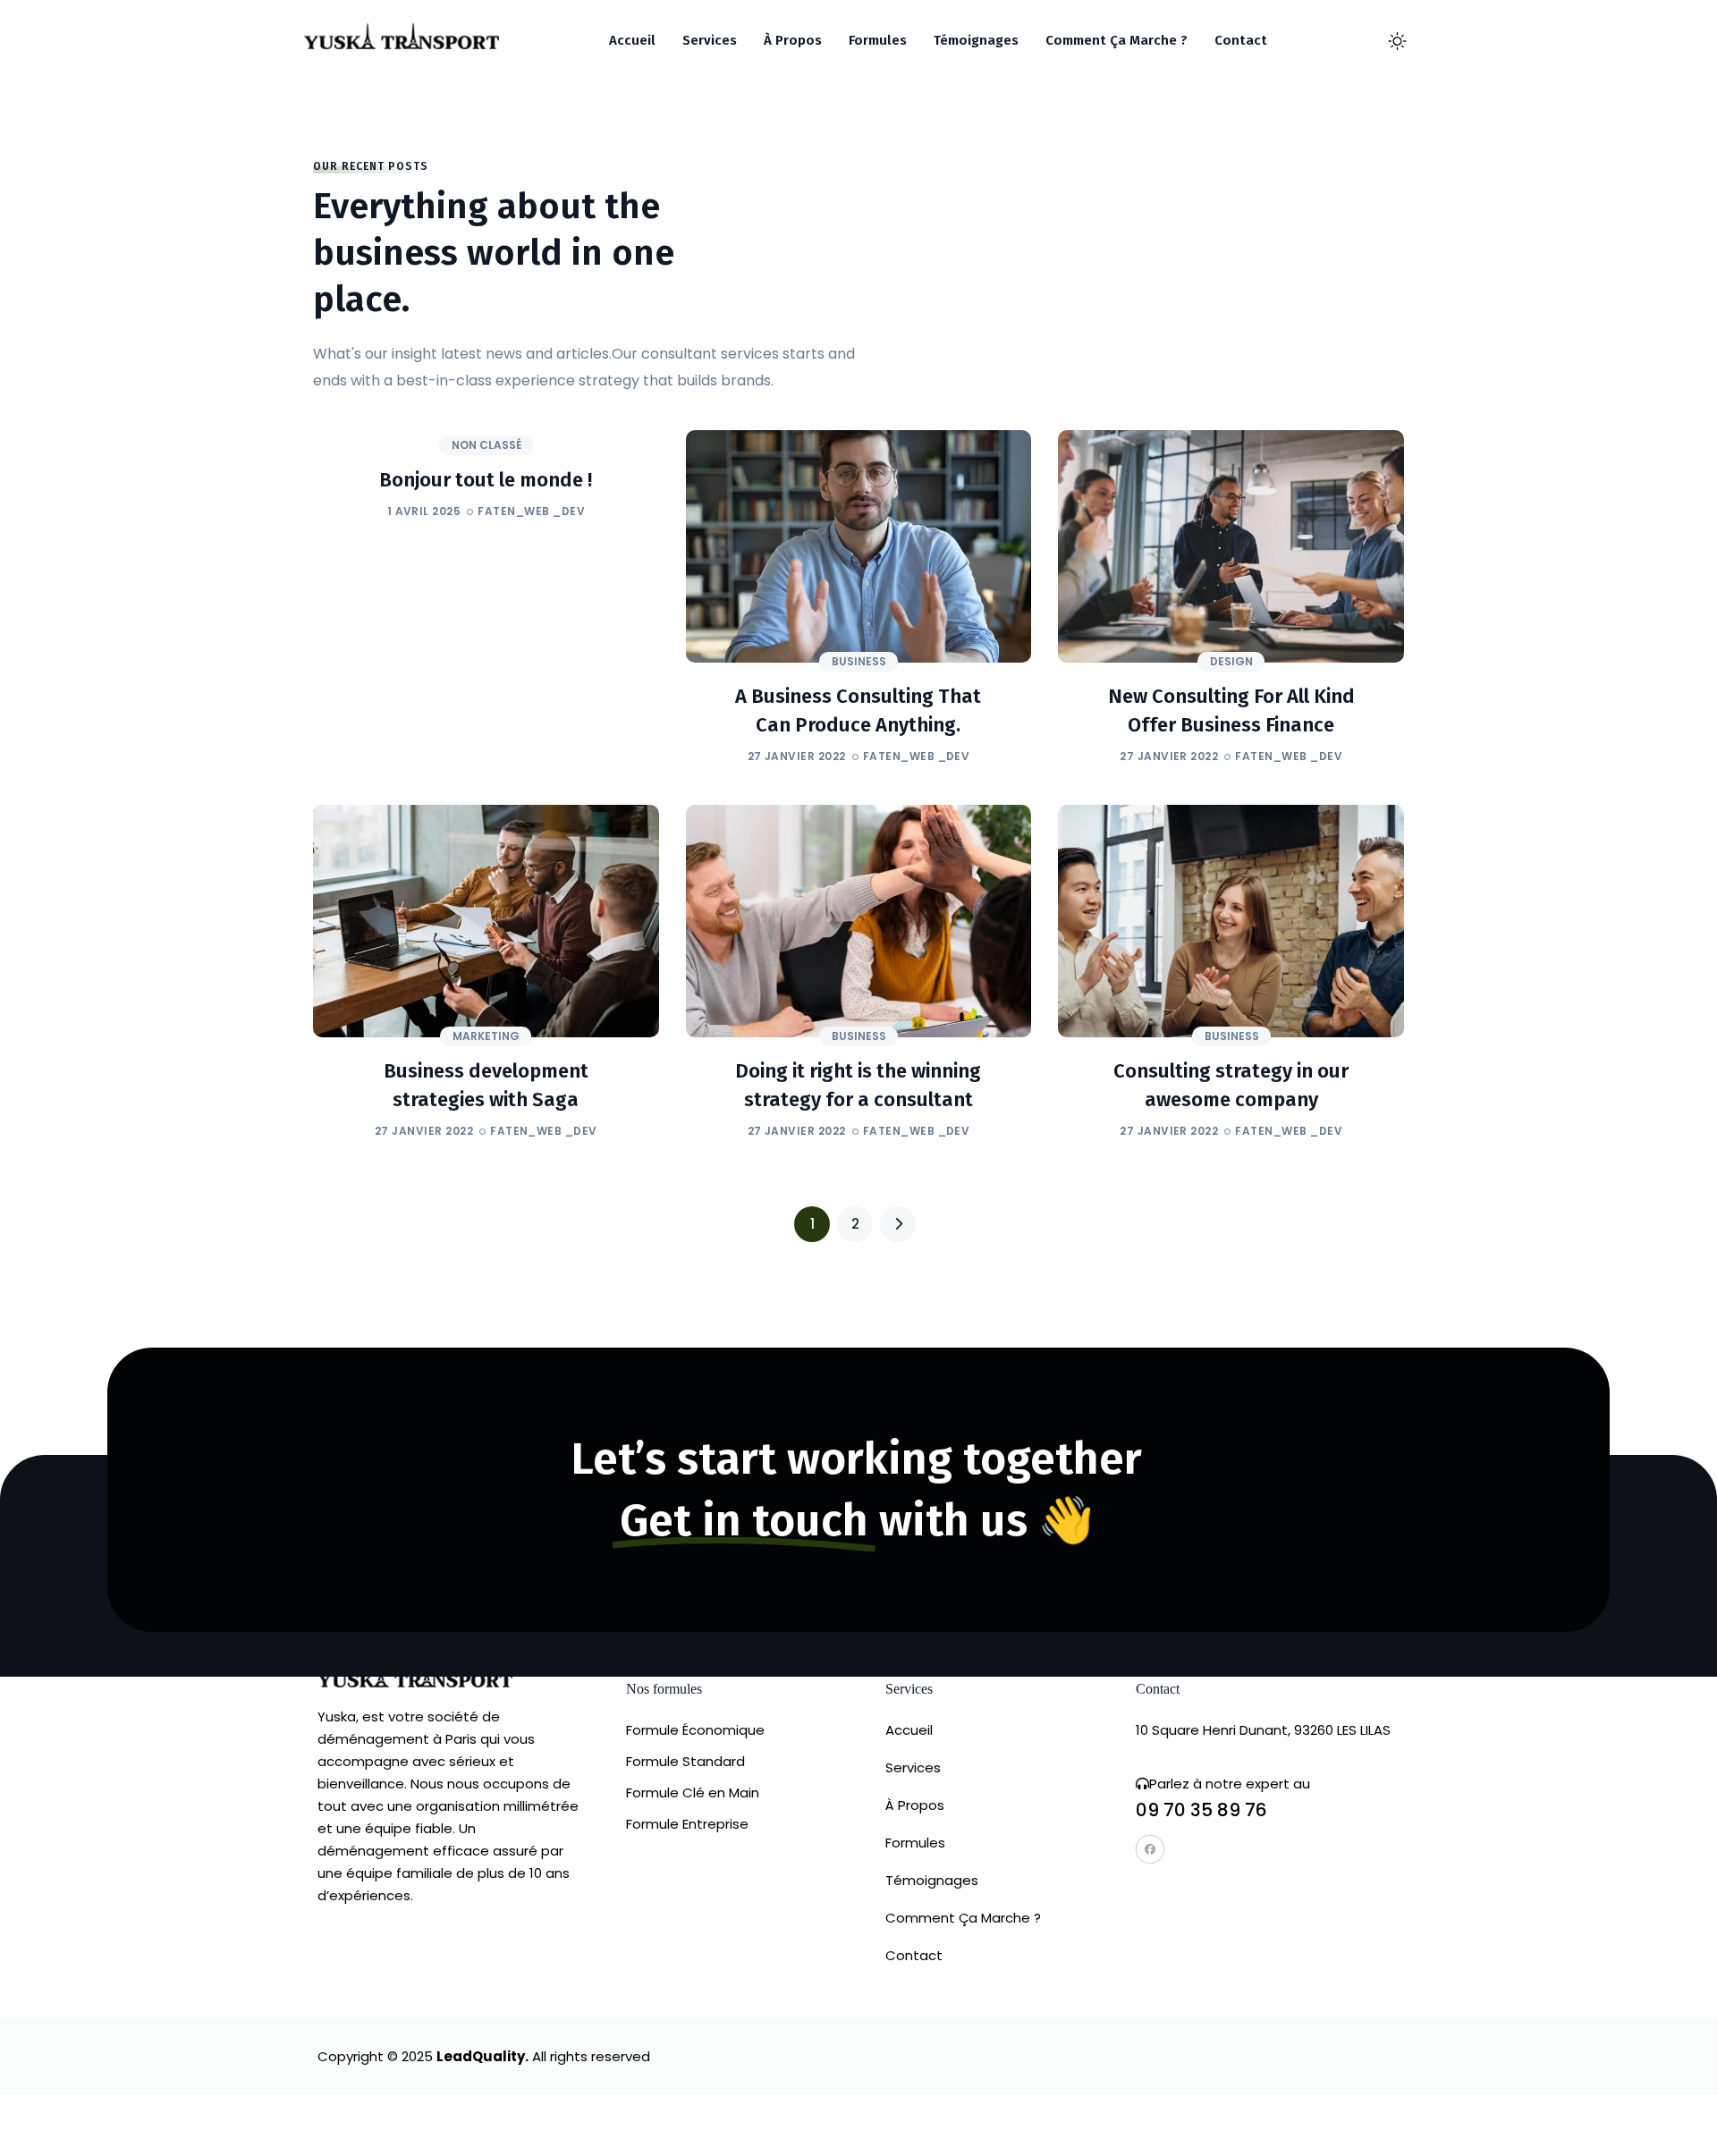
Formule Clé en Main (693, 1792)
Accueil (909, 1730)
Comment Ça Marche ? (963, 1918)
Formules (915, 1843)
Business (859, 661)
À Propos (915, 1805)
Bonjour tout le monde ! (486, 480)
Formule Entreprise (687, 1824)
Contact (914, 1955)
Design (1231, 661)
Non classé (486, 445)
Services (913, 1767)
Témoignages (932, 1880)
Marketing (486, 1036)
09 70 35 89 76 (1201, 1810)
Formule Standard (685, 1761)
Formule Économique (695, 1730)
